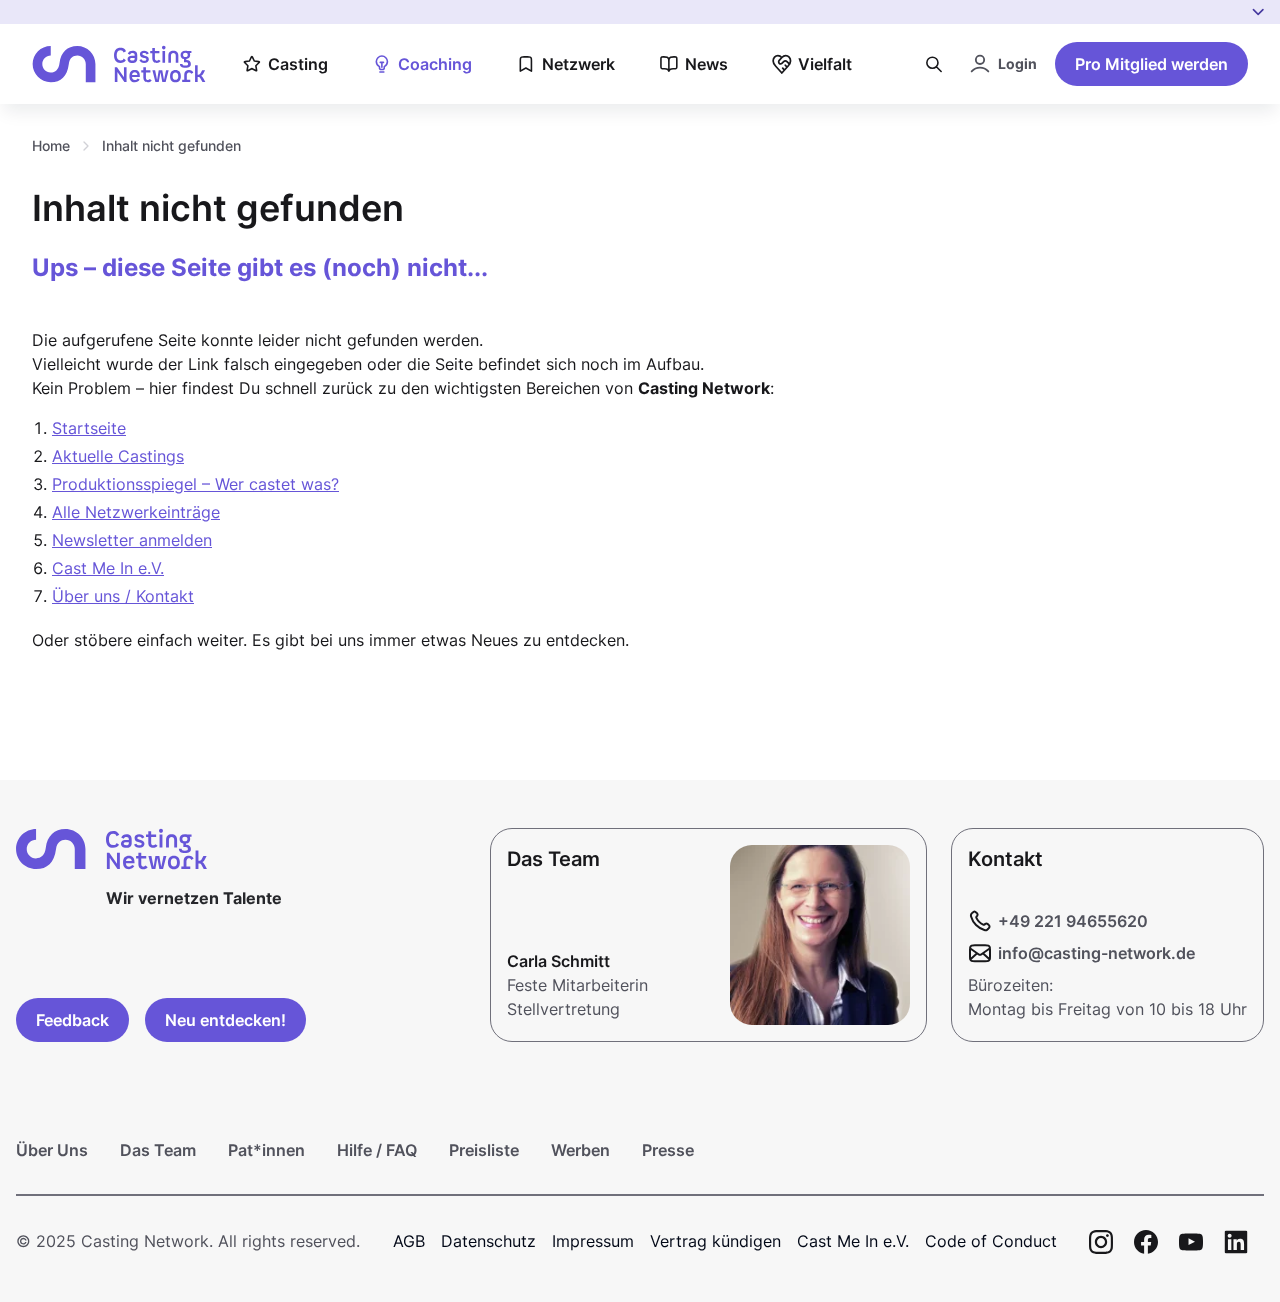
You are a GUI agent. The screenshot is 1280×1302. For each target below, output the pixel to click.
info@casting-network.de (1096, 953)
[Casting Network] (119, 64)
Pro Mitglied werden (1151, 64)
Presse (668, 1150)
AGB (409, 1241)
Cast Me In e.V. (108, 568)
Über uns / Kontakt (123, 596)
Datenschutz (488, 1241)
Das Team (158, 1150)
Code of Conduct (991, 1241)
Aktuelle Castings (118, 456)
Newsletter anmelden (132, 540)
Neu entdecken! (225, 1020)
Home (51, 145)
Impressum (593, 1241)
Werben (580, 1150)
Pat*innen (266, 1150)
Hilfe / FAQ (377, 1150)
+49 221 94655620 (1073, 921)
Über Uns (52, 1150)
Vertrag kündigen (715, 1241)
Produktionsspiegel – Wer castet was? (195, 484)
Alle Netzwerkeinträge (136, 512)
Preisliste (484, 1150)
